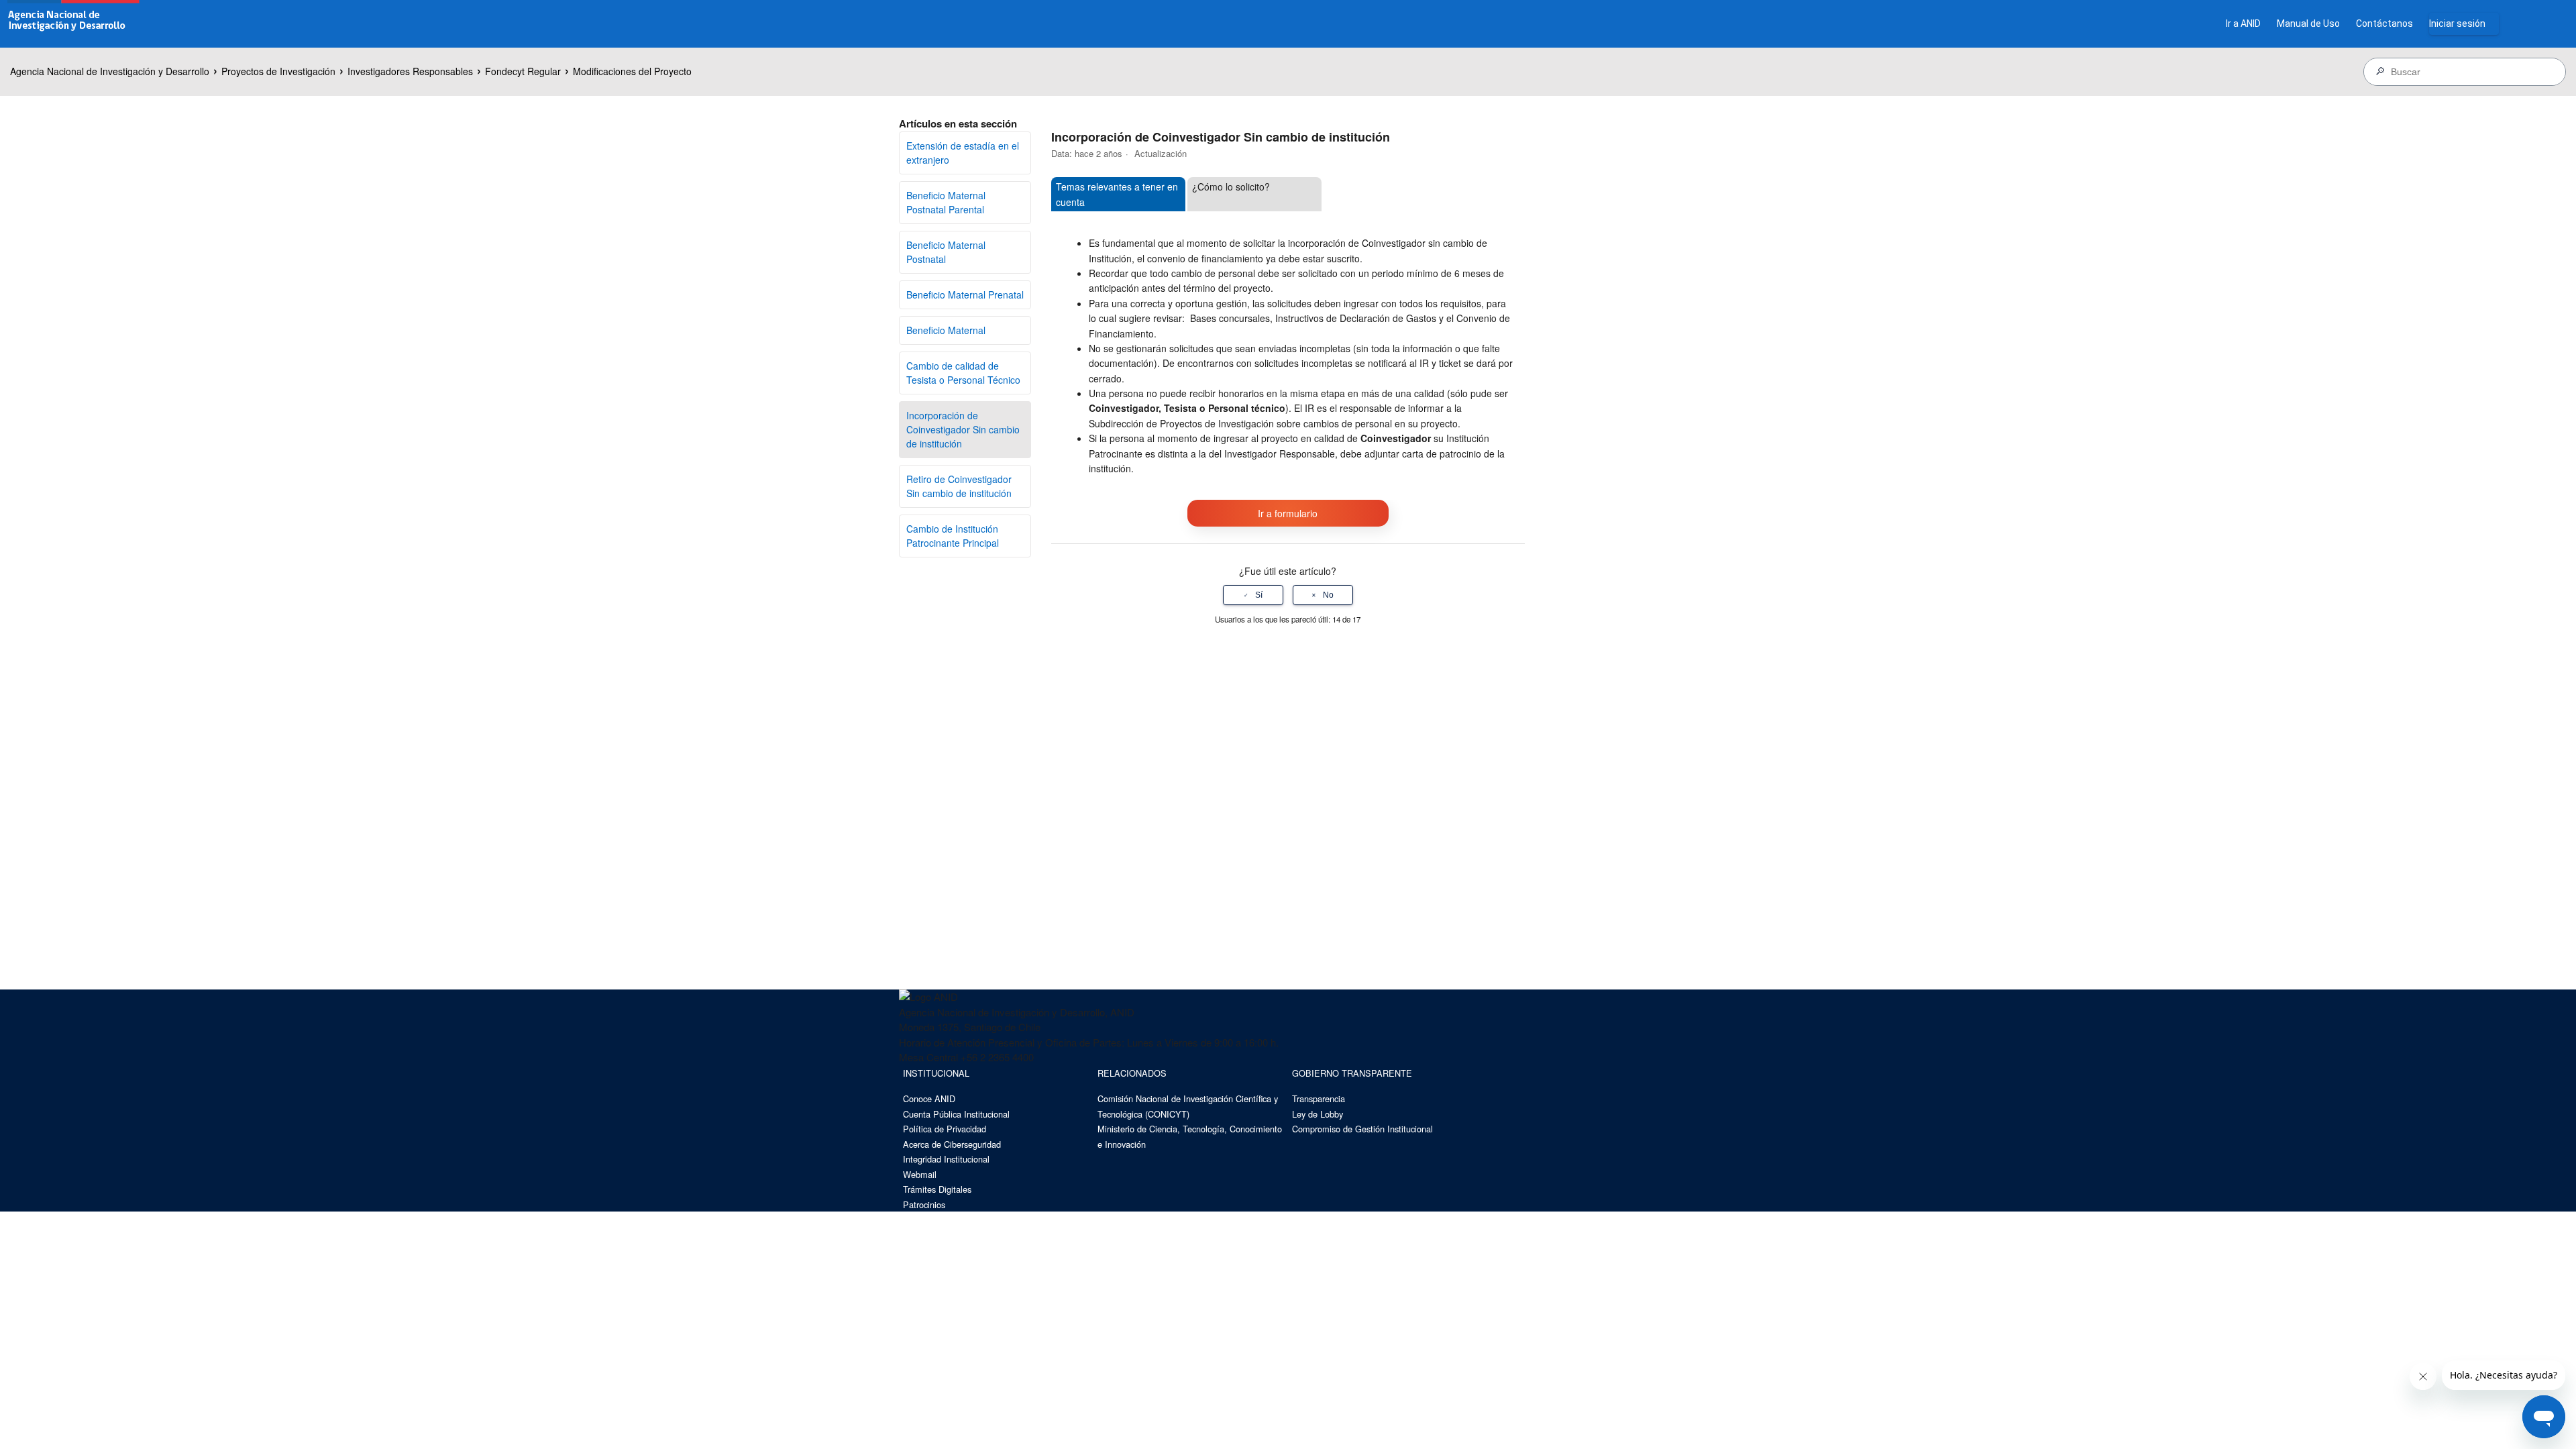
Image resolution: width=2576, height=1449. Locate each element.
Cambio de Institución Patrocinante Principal (953, 536)
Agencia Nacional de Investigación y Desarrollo (110, 71)
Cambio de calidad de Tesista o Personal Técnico (963, 373)
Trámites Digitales (937, 1189)
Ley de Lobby (1318, 1114)
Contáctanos (2384, 23)
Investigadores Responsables (410, 71)
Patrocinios (924, 1204)
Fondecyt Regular (523, 71)
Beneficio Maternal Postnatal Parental (946, 202)
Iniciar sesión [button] (2457, 23)
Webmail (920, 1174)
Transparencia (1319, 1098)
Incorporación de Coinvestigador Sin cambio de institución (963, 429)
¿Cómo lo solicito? (1231, 186)
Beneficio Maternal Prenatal (965, 294)
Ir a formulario (1288, 513)
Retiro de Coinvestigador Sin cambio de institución (959, 486)
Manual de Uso (2308, 23)
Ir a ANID (2243, 23)
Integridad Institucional (946, 1159)
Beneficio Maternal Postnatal (946, 252)
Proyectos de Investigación (278, 71)
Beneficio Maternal (946, 330)
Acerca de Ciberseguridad (952, 1144)
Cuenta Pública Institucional (956, 1114)
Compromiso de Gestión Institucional (1362, 1129)
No (1328, 595)
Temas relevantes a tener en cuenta (1117, 194)
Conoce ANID (929, 1098)
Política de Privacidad (945, 1129)
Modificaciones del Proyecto (632, 71)
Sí (1259, 595)
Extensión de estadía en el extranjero (963, 153)
